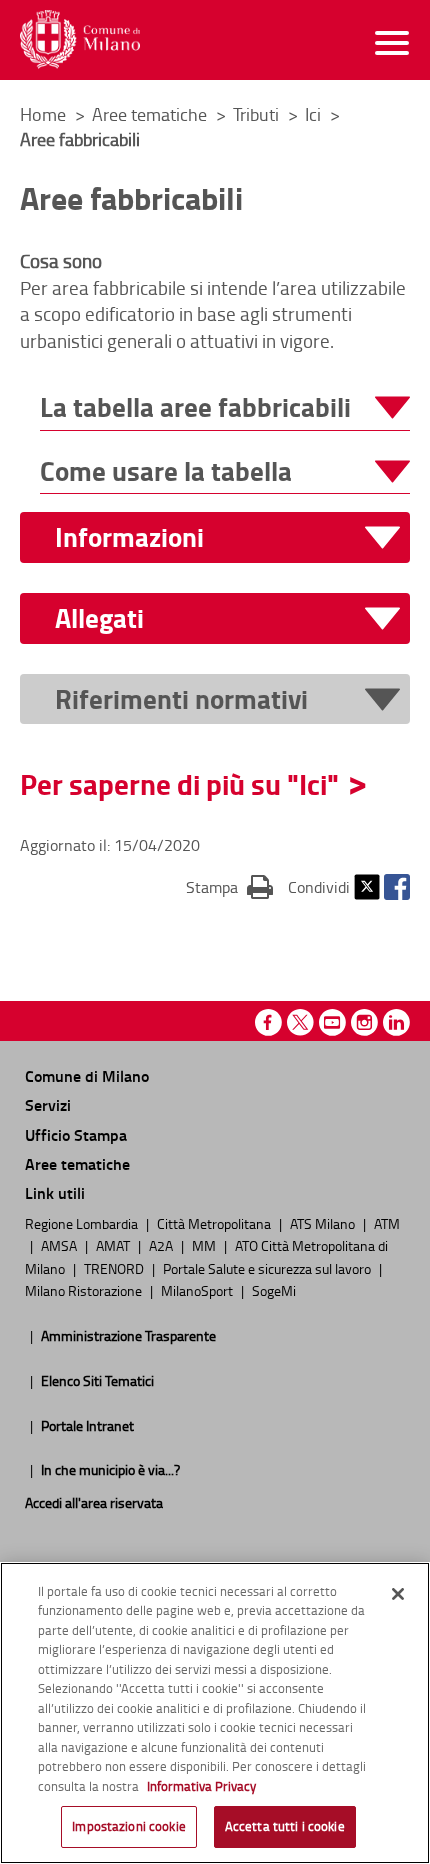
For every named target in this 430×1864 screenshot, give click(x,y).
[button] (225, 407)
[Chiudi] (398, 1594)
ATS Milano (324, 1223)
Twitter (367, 887)
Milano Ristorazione (85, 1290)
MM (205, 1245)
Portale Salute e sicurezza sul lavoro (268, 1268)
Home (43, 114)
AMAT (114, 1245)
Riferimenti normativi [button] (181, 699)
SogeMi (274, 1290)
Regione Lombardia (83, 1223)
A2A (162, 1245)
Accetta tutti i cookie (285, 1826)
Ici (315, 114)
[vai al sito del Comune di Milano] (80, 39)
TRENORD (115, 1268)
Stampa (229, 886)
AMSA (60, 1245)
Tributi (258, 114)
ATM (387, 1223)
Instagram (364, 1022)
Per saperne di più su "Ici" (179, 784)
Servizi (48, 1104)
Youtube (332, 1022)
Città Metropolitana (215, 1223)
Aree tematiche (151, 114)
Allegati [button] (99, 618)
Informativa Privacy (201, 1786)
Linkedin (396, 1022)
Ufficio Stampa (76, 1134)
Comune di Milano (87, 1075)
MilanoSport (198, 1290)
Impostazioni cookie (128, 1826)
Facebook (397, 887)
